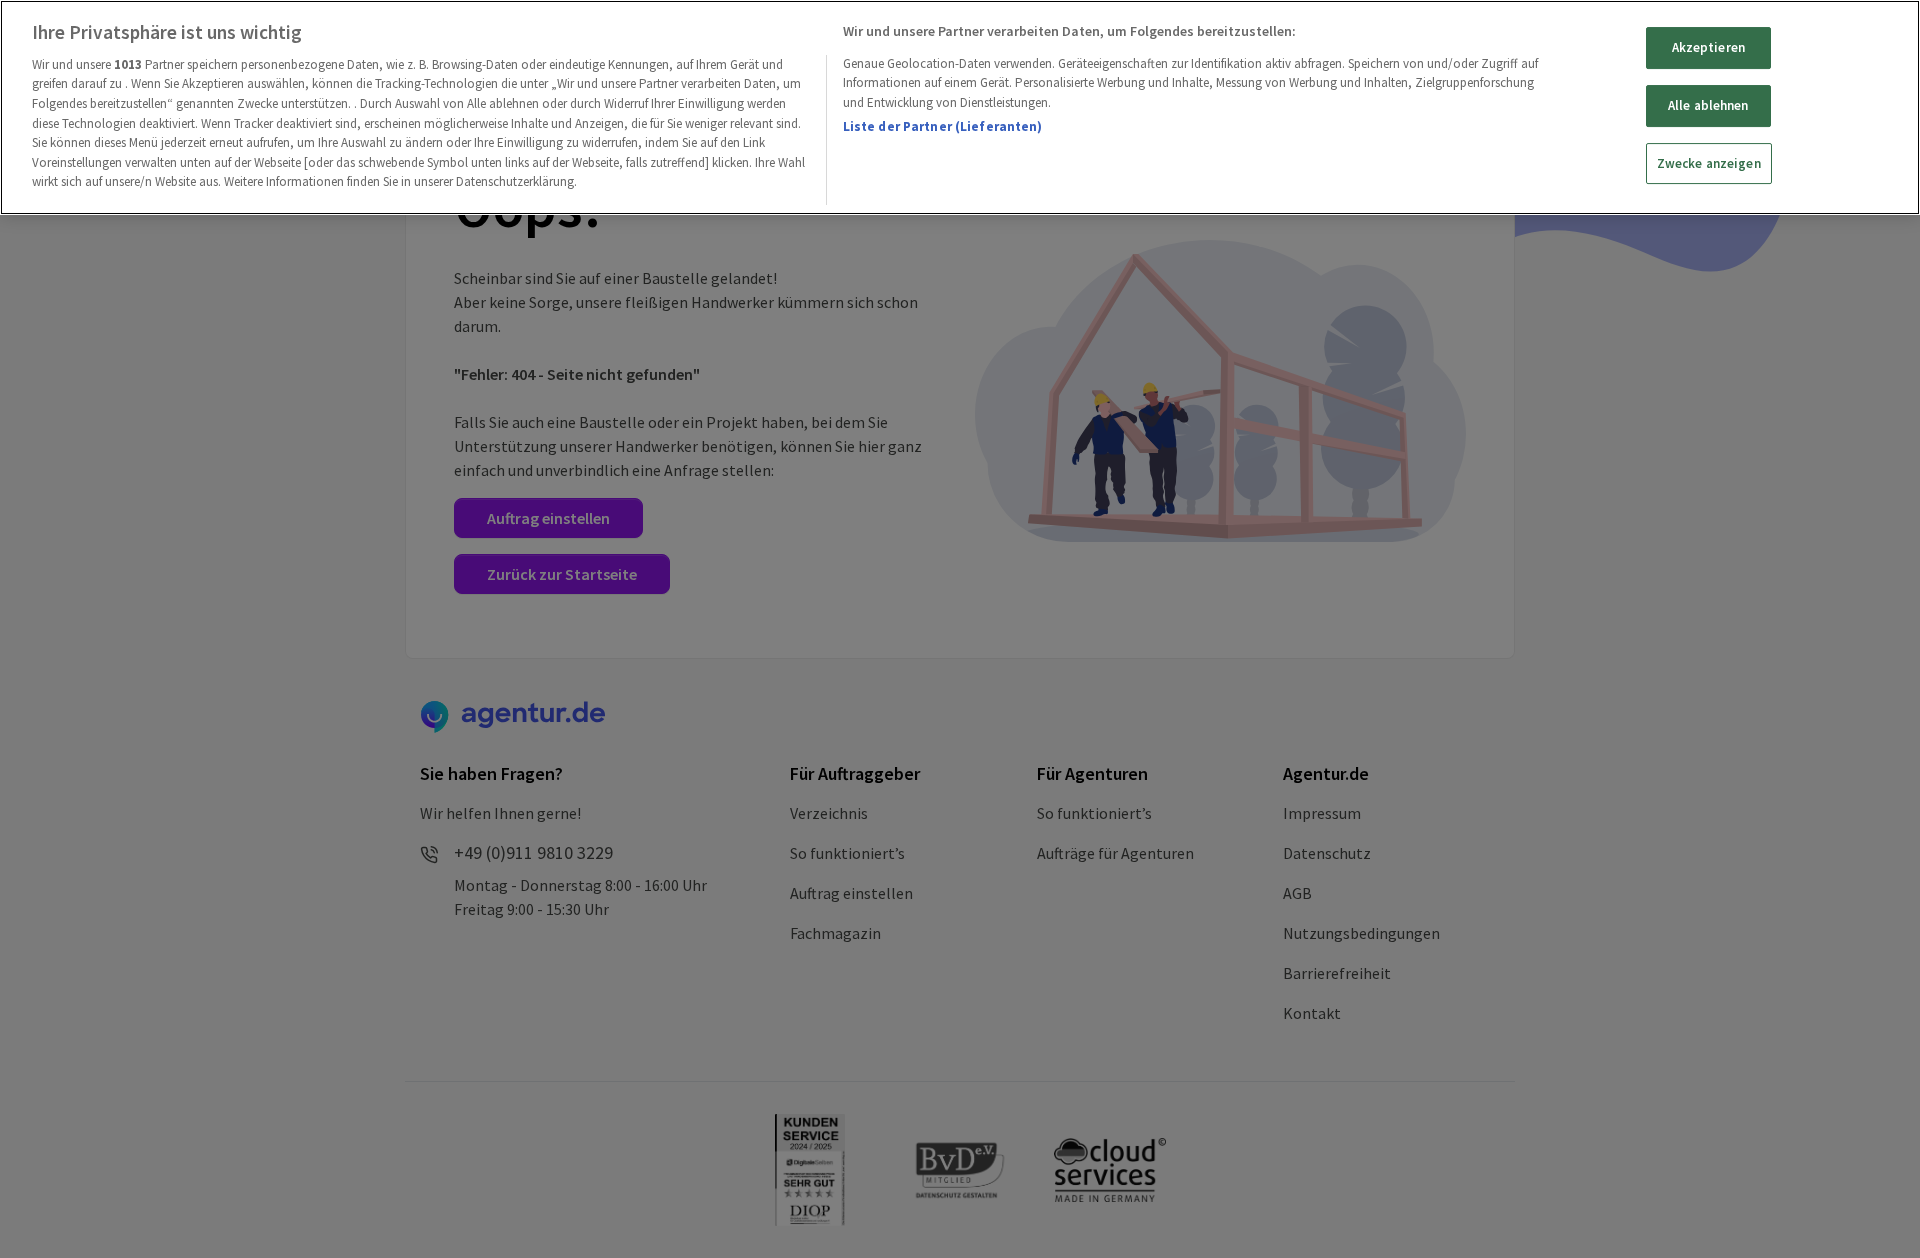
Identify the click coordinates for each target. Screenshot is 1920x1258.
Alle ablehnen (1708, 105)
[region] (960, 107)
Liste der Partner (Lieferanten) (943, 126)
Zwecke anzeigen (1709, 163)
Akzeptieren (1708, 47)
